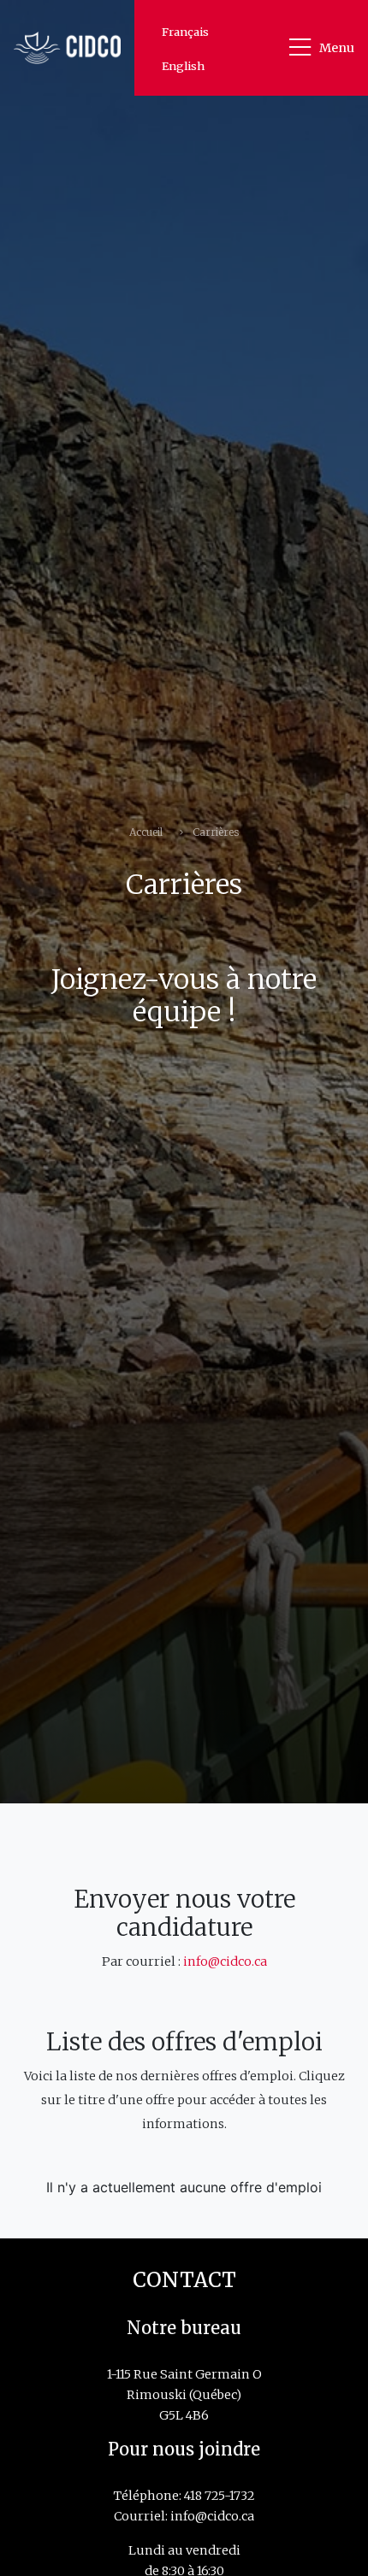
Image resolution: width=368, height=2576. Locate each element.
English (183, 66)
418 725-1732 (220, 2496)
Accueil (146, 832)
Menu (337, 48)
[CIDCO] (67, 47)
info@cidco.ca (225, 1961)
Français (185, 32)
